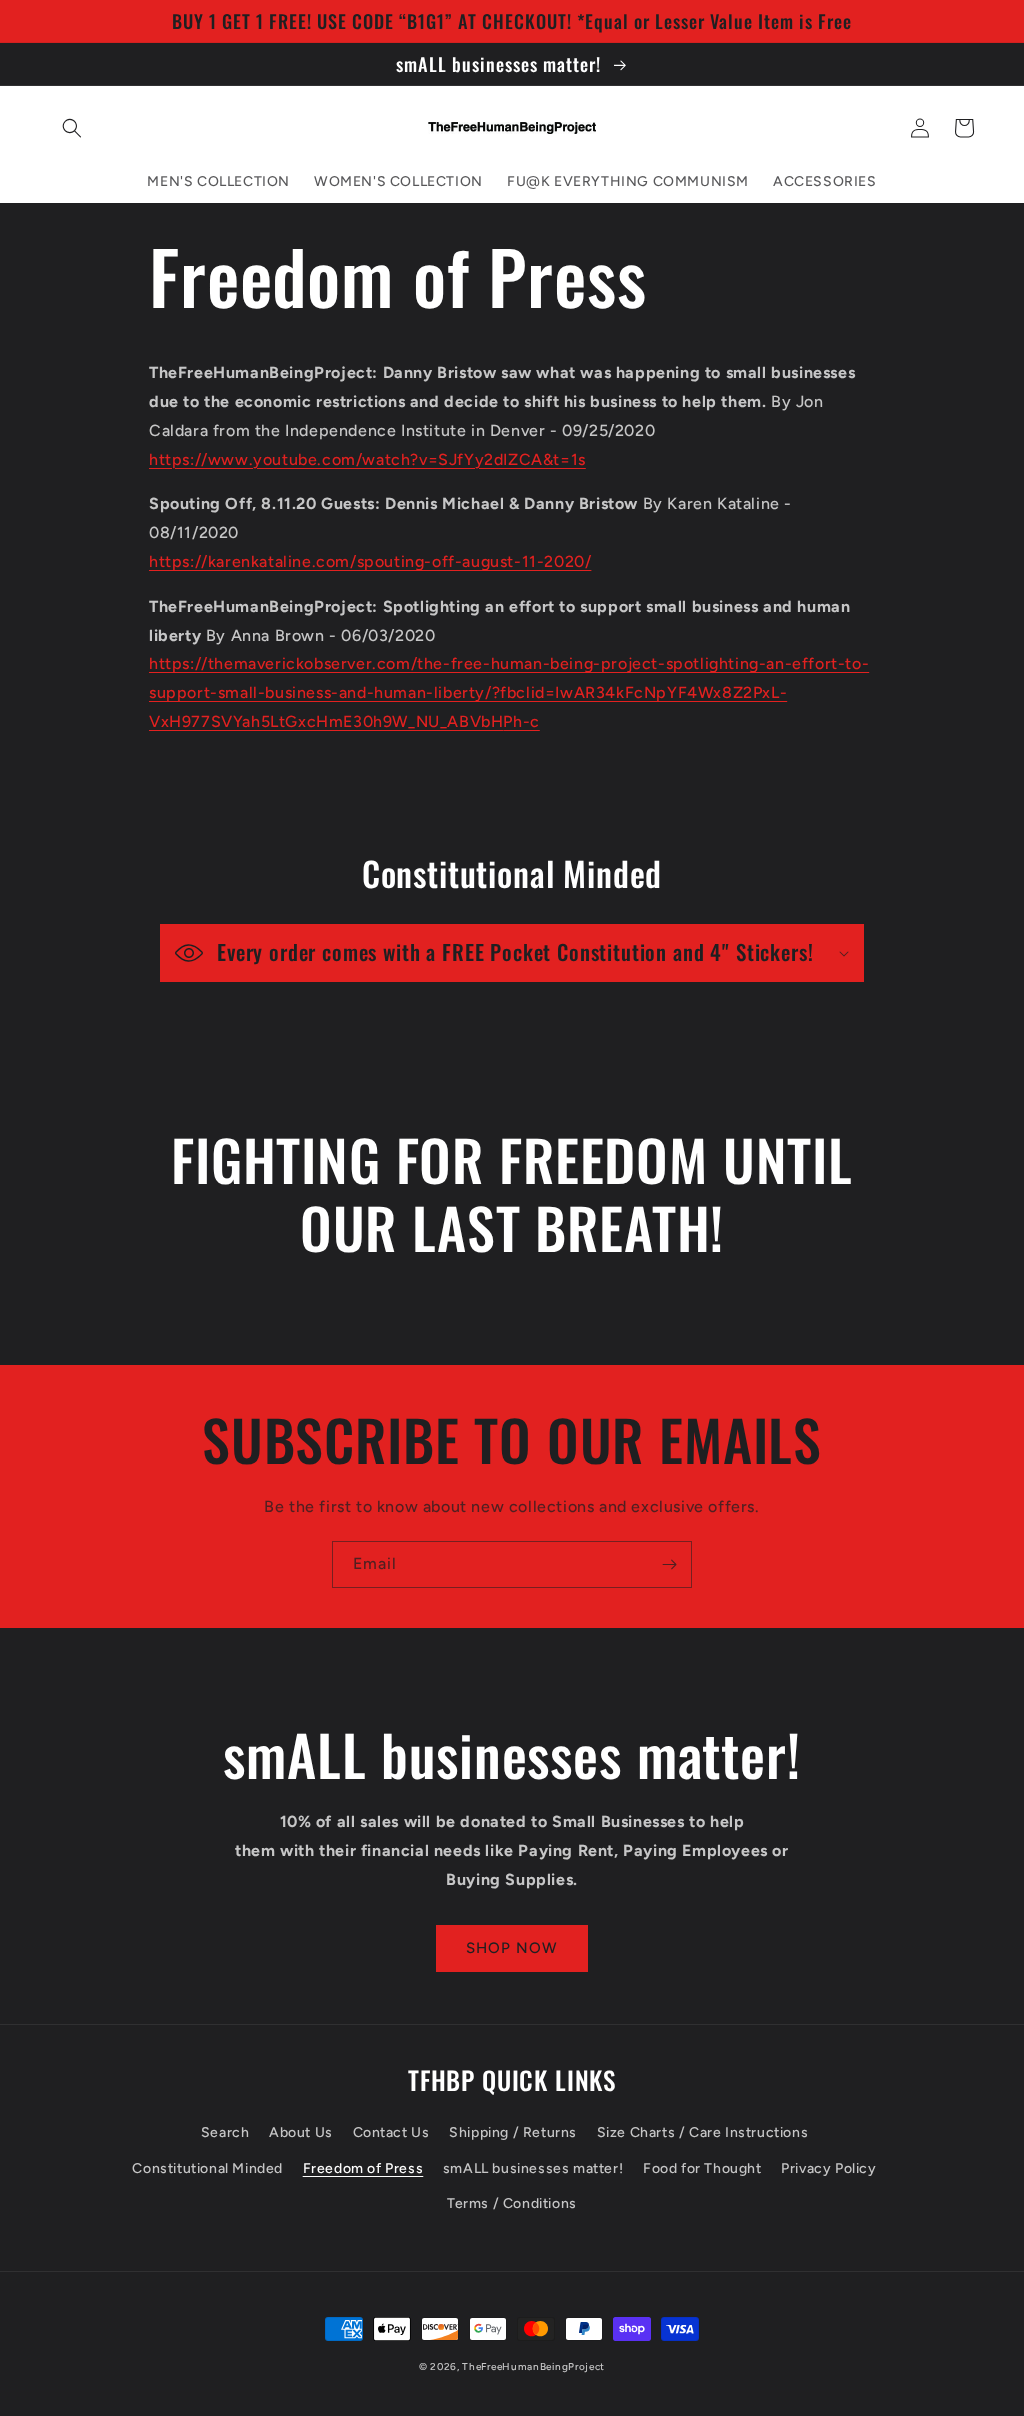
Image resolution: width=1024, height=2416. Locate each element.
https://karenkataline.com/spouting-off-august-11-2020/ (370, 561)
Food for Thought (702, 2168)
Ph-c (521, 721)
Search (225, 2132)
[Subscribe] (669, 1564)
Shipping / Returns (513, 2132)
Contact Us (391, 2132)
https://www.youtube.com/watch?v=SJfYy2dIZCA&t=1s (367, 459)
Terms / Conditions (512, 2203)
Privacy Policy (828, 2168)
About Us (301, 2132)
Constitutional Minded (207, 2168)
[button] (72, 128)
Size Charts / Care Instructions (703, 2132)
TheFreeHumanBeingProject (533, 2366)
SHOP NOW (512, 1948)
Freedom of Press (363, 2168)
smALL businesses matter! (533, 2168)
